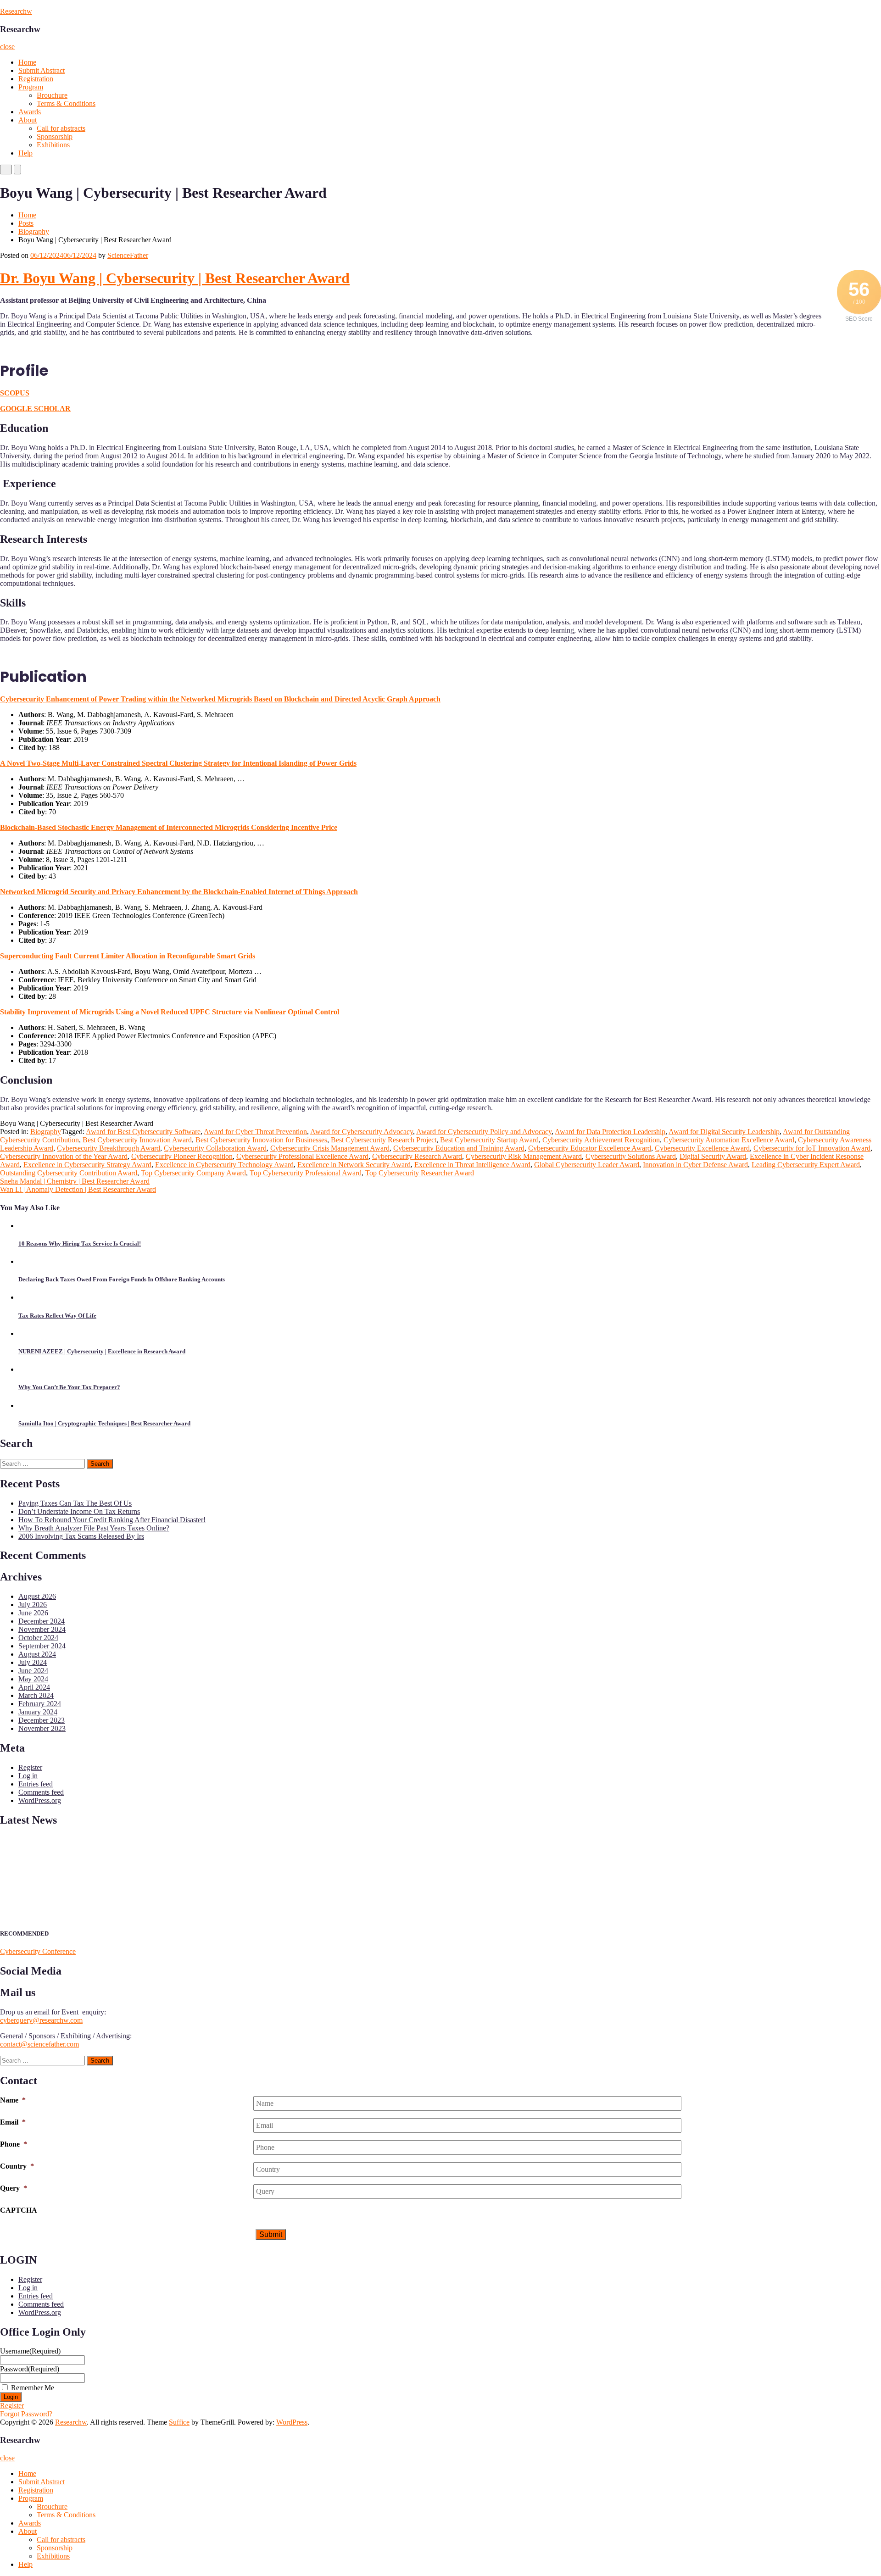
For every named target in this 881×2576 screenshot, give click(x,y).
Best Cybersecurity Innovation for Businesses (261, 1140)
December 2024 (42, 1621)
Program (31, 87)
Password (30, 2369)
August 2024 (37, 1654)
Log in (28, 1776)
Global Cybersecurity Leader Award (587, 1165)
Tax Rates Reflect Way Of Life (57, 1316)
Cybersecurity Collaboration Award (215, 1148)
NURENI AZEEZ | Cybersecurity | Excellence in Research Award (102, 1351)
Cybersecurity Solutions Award (631, 1156)
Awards (30, 112)
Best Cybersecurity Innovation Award (137, 1140)
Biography (34, 231)
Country (17, 2166)
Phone (14, 2144)
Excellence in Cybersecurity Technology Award (224, 1165)
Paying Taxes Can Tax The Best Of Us (75, 1503)
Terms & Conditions (66, 103)
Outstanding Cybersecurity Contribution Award (69, 1173)
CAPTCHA (19, 2210)
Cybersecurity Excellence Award (702, 1148)
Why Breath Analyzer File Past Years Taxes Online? (94, 1528)
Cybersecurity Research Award (417, 1156)
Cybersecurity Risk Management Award (524, 1156)
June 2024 (33, 1671)
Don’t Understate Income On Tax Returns (79, 1511)
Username (30, 2351)
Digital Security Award (713, 1156)
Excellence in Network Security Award (354, 1165)
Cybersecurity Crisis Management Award (330, 1148)
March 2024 (36, 1695)
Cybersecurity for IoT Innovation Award (812, 1148)
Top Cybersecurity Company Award (193, 1173)
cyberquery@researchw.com (41, 2020)
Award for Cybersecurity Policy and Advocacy (484, 1132)
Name (13, 2100)
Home (27, 62)
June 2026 (33, 1613)
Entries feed (36, 1784)
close (7, 47)
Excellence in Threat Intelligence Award (472, 1165)
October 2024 (38, 1638)
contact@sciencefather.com (39, 2044)
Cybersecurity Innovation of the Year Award (64, 1156)
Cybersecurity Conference (38, 1951)
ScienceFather (128, 255)
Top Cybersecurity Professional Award (306, 1173)
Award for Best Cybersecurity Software (143, 1132)
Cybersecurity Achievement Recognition (601, 1140)
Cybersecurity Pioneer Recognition (182, 1156)
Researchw (16, 11)
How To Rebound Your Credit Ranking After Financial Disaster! (112, 1520)
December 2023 (42, 1720)
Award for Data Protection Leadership (610, 1132)
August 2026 (37, 1596)
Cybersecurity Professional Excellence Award (302, 1156)
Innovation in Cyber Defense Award (695, 1165)
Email (13, 2122)
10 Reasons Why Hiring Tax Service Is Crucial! (80, 1243)
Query (14, 2188)
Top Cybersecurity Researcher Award (420, 1173)
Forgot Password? (26, 2414)
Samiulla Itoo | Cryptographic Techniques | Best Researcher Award (104, 1423)
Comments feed (41, 1792)
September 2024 (42, 1646)
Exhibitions (53, 145)
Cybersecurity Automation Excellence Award (729, 1140)
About (28, 120)
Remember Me (33, 2388)
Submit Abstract (42, 70)
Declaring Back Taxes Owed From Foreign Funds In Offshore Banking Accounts (122, 1279)
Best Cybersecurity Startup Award (489, 1140)
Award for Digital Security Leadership (724, 1132)
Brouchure (52, 95)
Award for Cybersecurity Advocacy (362, 1132)
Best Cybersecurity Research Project (384, 1140)
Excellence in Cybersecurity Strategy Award (87, 1165)
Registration (36, 79)
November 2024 (42, 1629)
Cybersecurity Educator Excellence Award (590, 1148)
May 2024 (33, 1679)
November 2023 (42, 1728)
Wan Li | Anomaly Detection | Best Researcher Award (78, 1189)
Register (30, 1767)
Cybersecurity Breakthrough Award (109, 1148)
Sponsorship (55, 136)
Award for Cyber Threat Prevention (255, 1132)
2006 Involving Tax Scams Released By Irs (81, 1536)
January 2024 (38, 1712)
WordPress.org (40, 1800)
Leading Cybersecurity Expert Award (806, 1165)
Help (25, 153)
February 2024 (40, 1704)
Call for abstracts (61, 128)
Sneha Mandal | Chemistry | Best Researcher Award (75, 1181)
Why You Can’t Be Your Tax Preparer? (69, 1387)
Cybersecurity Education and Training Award (459, 1148)
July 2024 (33, 1662)
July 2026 (33, 1605)
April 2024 (34, 1687)
